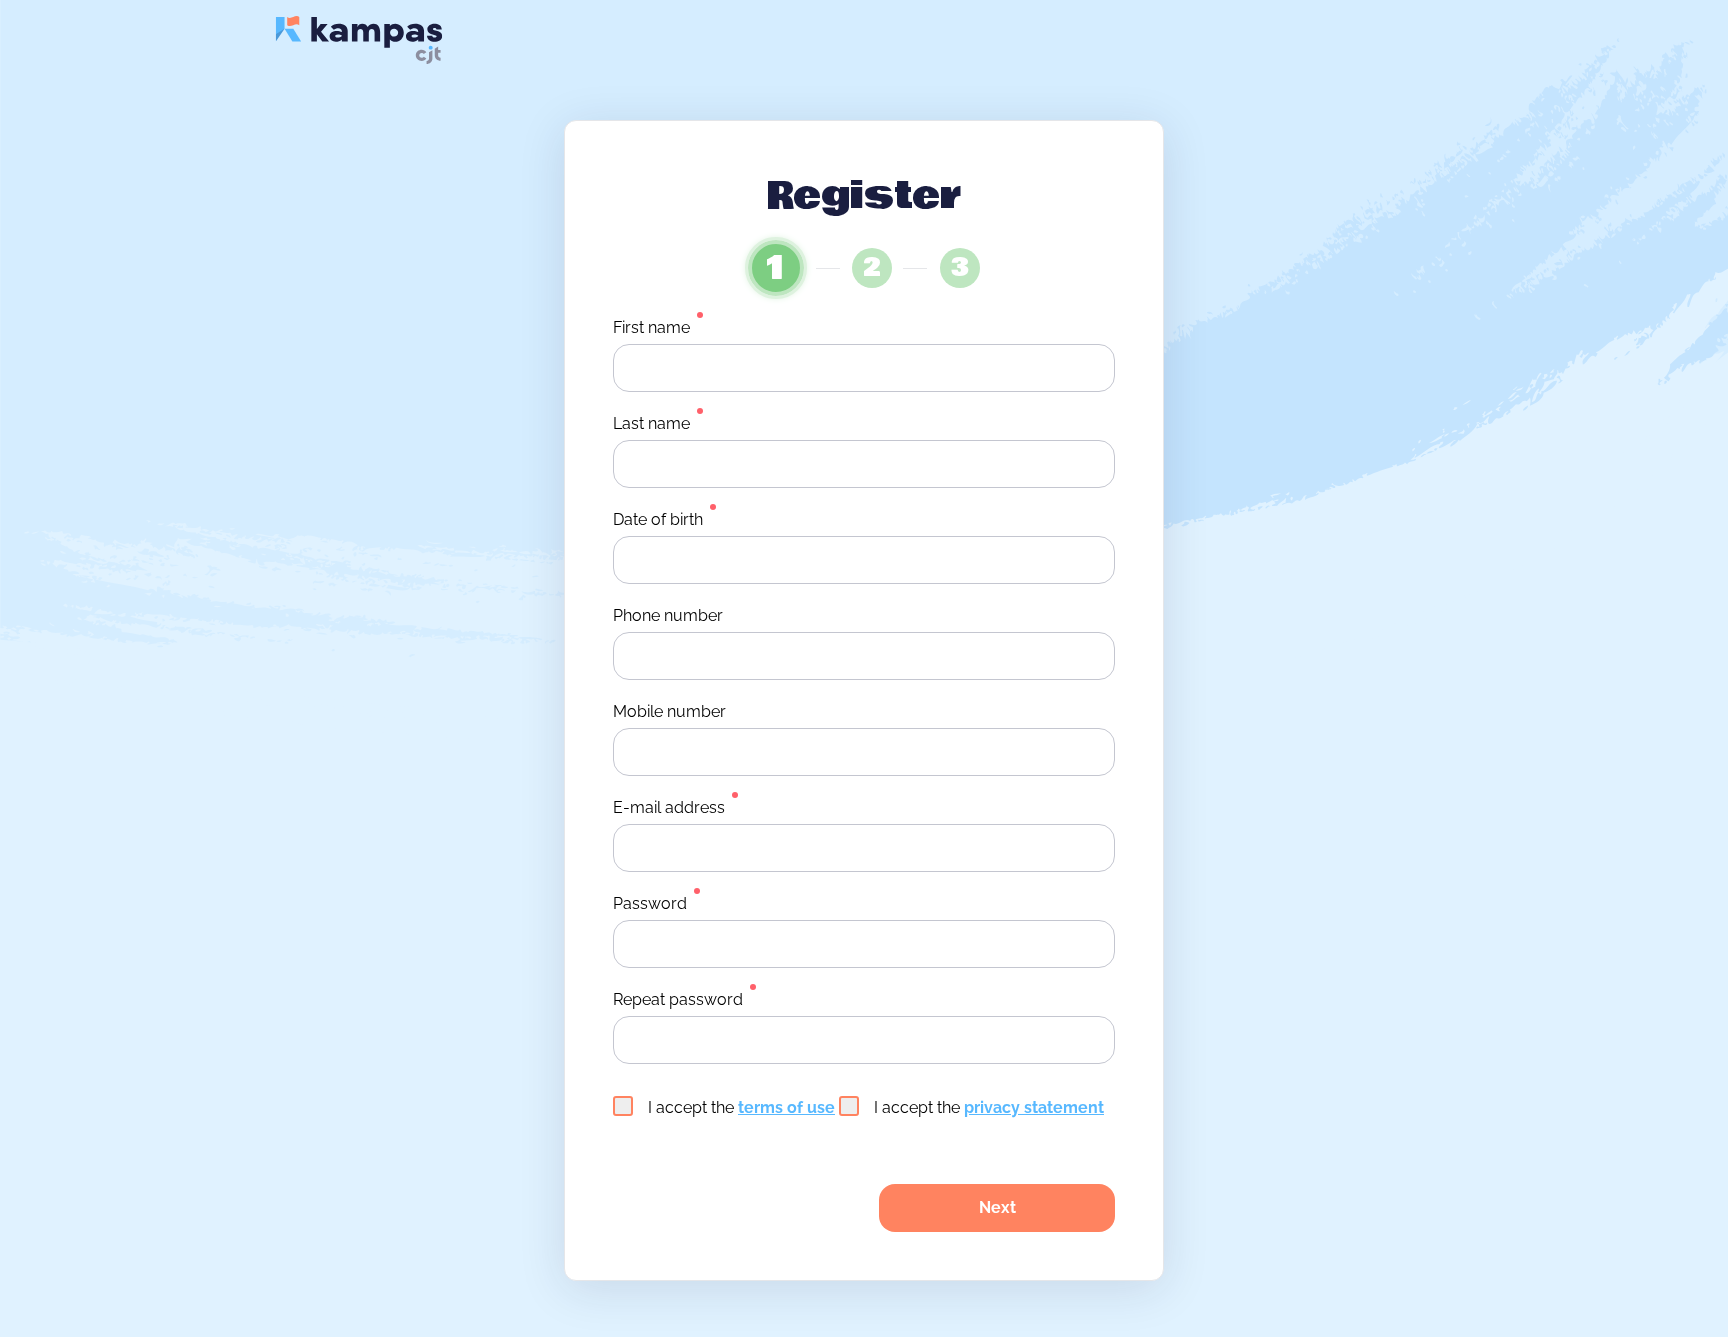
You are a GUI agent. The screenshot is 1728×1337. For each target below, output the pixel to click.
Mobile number (669, 711)
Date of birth (658, 519)
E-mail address (669, 807)
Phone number (668, 615)
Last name (651, 423)
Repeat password (678, 999)
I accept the (741, 1107)
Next (997, 1207)
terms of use (786, 1107)
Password (650, 903)
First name (651, 327)
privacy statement (1034, 1107)
